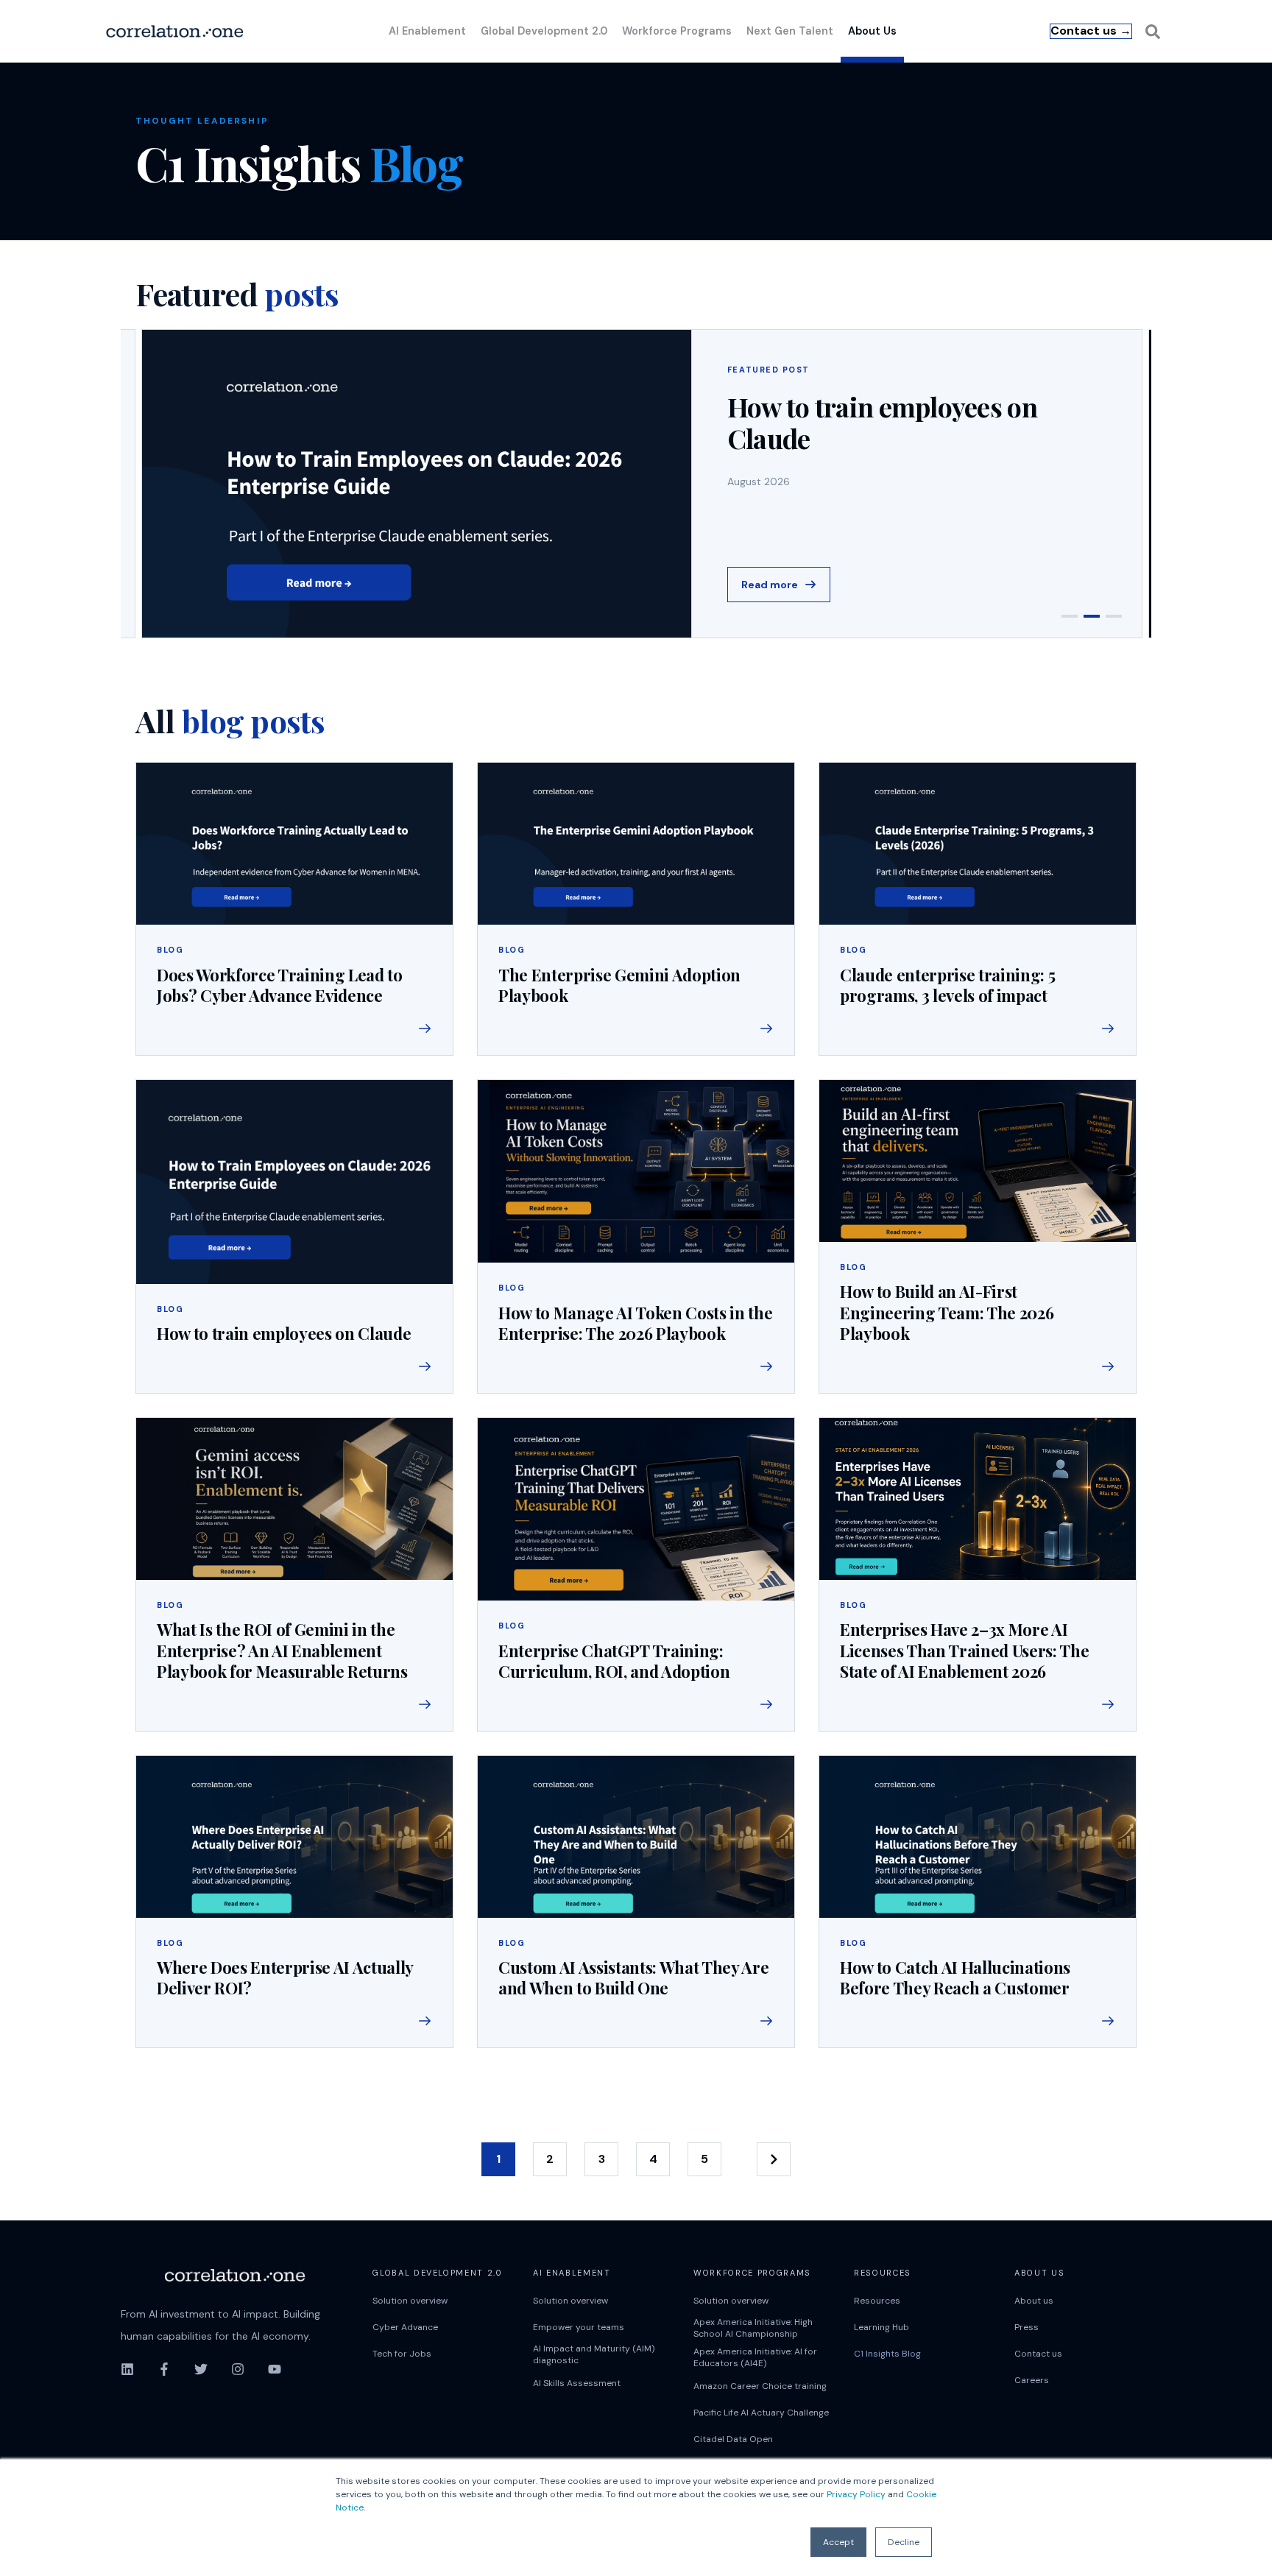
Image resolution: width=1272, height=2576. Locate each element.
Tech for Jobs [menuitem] (402, 2354)
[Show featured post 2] (1092, 616)
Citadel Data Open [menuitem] (733, 2439)
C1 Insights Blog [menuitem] (887, 2354)
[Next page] (774, 2159)
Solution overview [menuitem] (410, 2301)
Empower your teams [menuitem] (579, 2327)
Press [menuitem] (1027, 2327)
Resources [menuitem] (877, 2301)
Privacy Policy (856, 2494)
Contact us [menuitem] (1038, 2354)
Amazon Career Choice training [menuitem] (760, 2386)
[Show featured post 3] (1114, 616)
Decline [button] (904, 2542)
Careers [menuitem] (1032, 2380)
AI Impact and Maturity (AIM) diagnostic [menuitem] (594, 2354)
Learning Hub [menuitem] (881, 2327)
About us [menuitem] (1034, 2301)
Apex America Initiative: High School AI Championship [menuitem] (753, 2328)
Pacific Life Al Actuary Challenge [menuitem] (761, 2413)
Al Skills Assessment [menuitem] (577, 2383)
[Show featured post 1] (1070, 616)
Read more (770, 585)
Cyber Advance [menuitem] (405, 2327)
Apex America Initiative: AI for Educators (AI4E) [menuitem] (755, 2357)
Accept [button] (838, 2542)
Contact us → (1091, 31)
